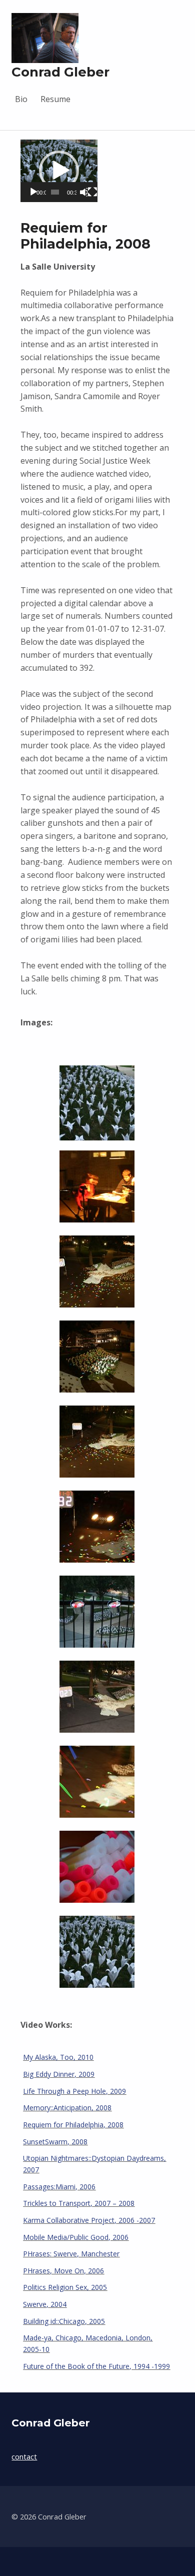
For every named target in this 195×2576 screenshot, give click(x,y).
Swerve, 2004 (45, 2304)
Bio (21, 99)
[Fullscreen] (92, 192)
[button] (59, 171)
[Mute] (83, 192)
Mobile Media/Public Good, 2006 (76, 2237)
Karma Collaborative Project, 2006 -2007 (89, 2220)
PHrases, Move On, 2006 (63, 2271)
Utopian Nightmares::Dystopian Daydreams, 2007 (94, 2164)
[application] (59, 171)
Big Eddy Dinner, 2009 (59, 2074)
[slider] (55, 192)
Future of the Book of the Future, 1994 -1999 (96, 2366)
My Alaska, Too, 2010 (58, 2057)
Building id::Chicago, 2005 (64, 2321)
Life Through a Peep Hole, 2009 (74, 2091)
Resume (55, 99)
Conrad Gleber (60, 72)
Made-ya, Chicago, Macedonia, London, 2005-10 (88, 2343)
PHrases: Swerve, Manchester (71, 2254)
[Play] (33, 192)
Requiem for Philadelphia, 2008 (73, 2125)
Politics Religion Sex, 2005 (65, 2287)
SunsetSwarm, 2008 (55, 2142)
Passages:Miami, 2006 (59, 2187)
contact (24, 2457)
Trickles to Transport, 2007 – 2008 (79, 2203)
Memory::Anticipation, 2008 (67, 2108)
